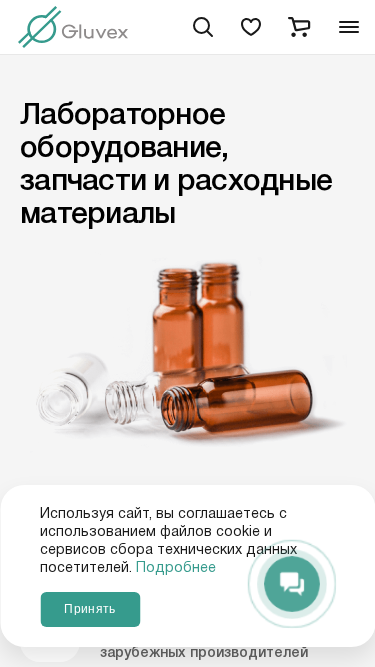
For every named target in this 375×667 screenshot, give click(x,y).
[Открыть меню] (349, 27)
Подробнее (176, 568)
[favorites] (251, 27)
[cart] (299, 27)
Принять (89, 609)
